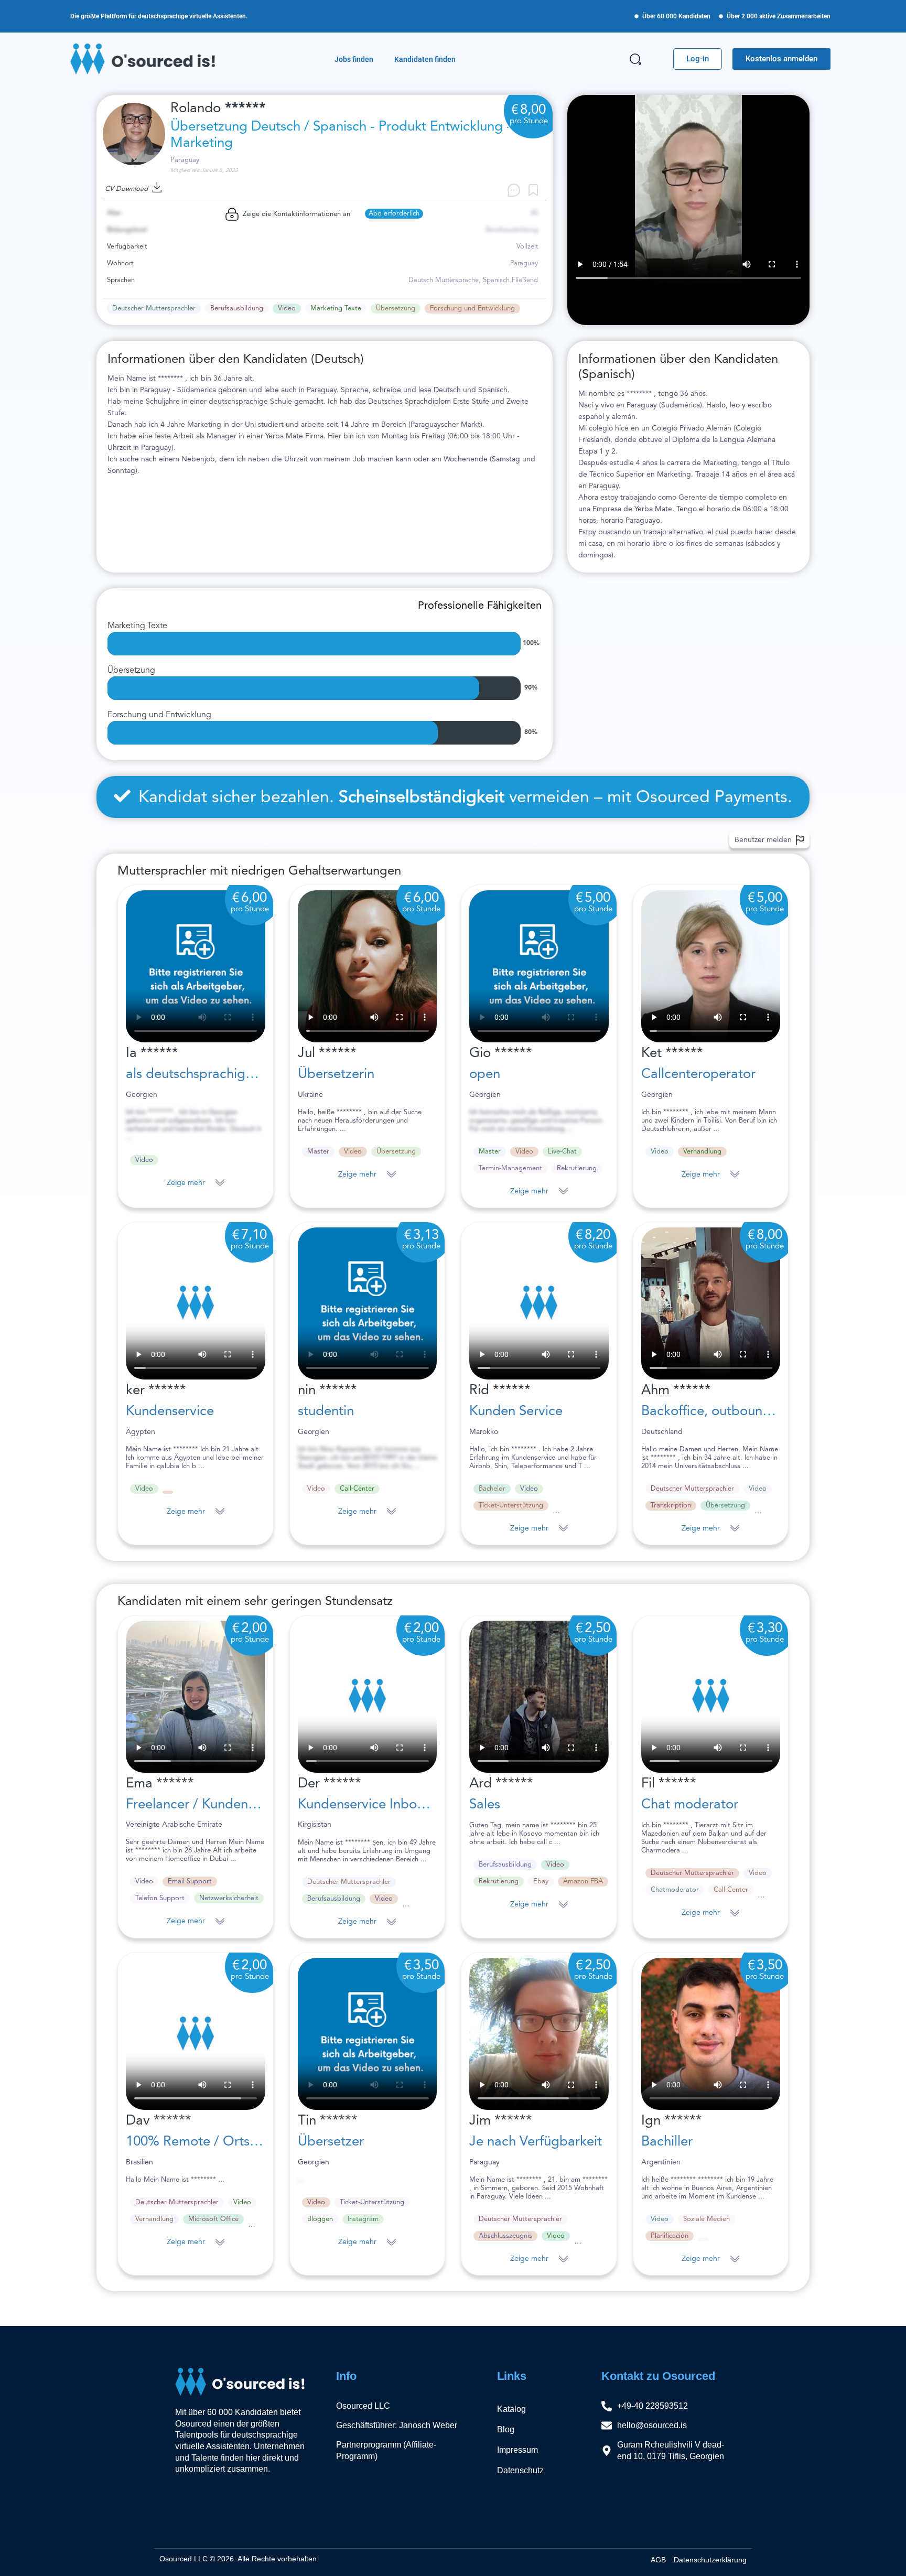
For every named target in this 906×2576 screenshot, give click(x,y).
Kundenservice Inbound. (371, 1805)
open (485, 1074)
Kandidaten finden (425, 59)
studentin (326, 1411)
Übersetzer (331, 2142)
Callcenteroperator (698, 1074)
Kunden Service (516, 1411)
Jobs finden (354, 59)
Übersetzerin (336, 1074)
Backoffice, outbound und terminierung (760, 1411)
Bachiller (667, 2142)
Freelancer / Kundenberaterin (214, 1805)
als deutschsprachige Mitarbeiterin (230, 1074)
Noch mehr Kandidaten (154, 2311)
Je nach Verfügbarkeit (536, 2142)
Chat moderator (690, 1805)
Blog (506, 2429)
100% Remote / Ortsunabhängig (224, 2142)
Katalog (511, 2409)
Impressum (517, 2450)
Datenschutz (520, 2470)
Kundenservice (170, 1411)
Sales (485, 1805)
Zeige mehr (186, 1183)
